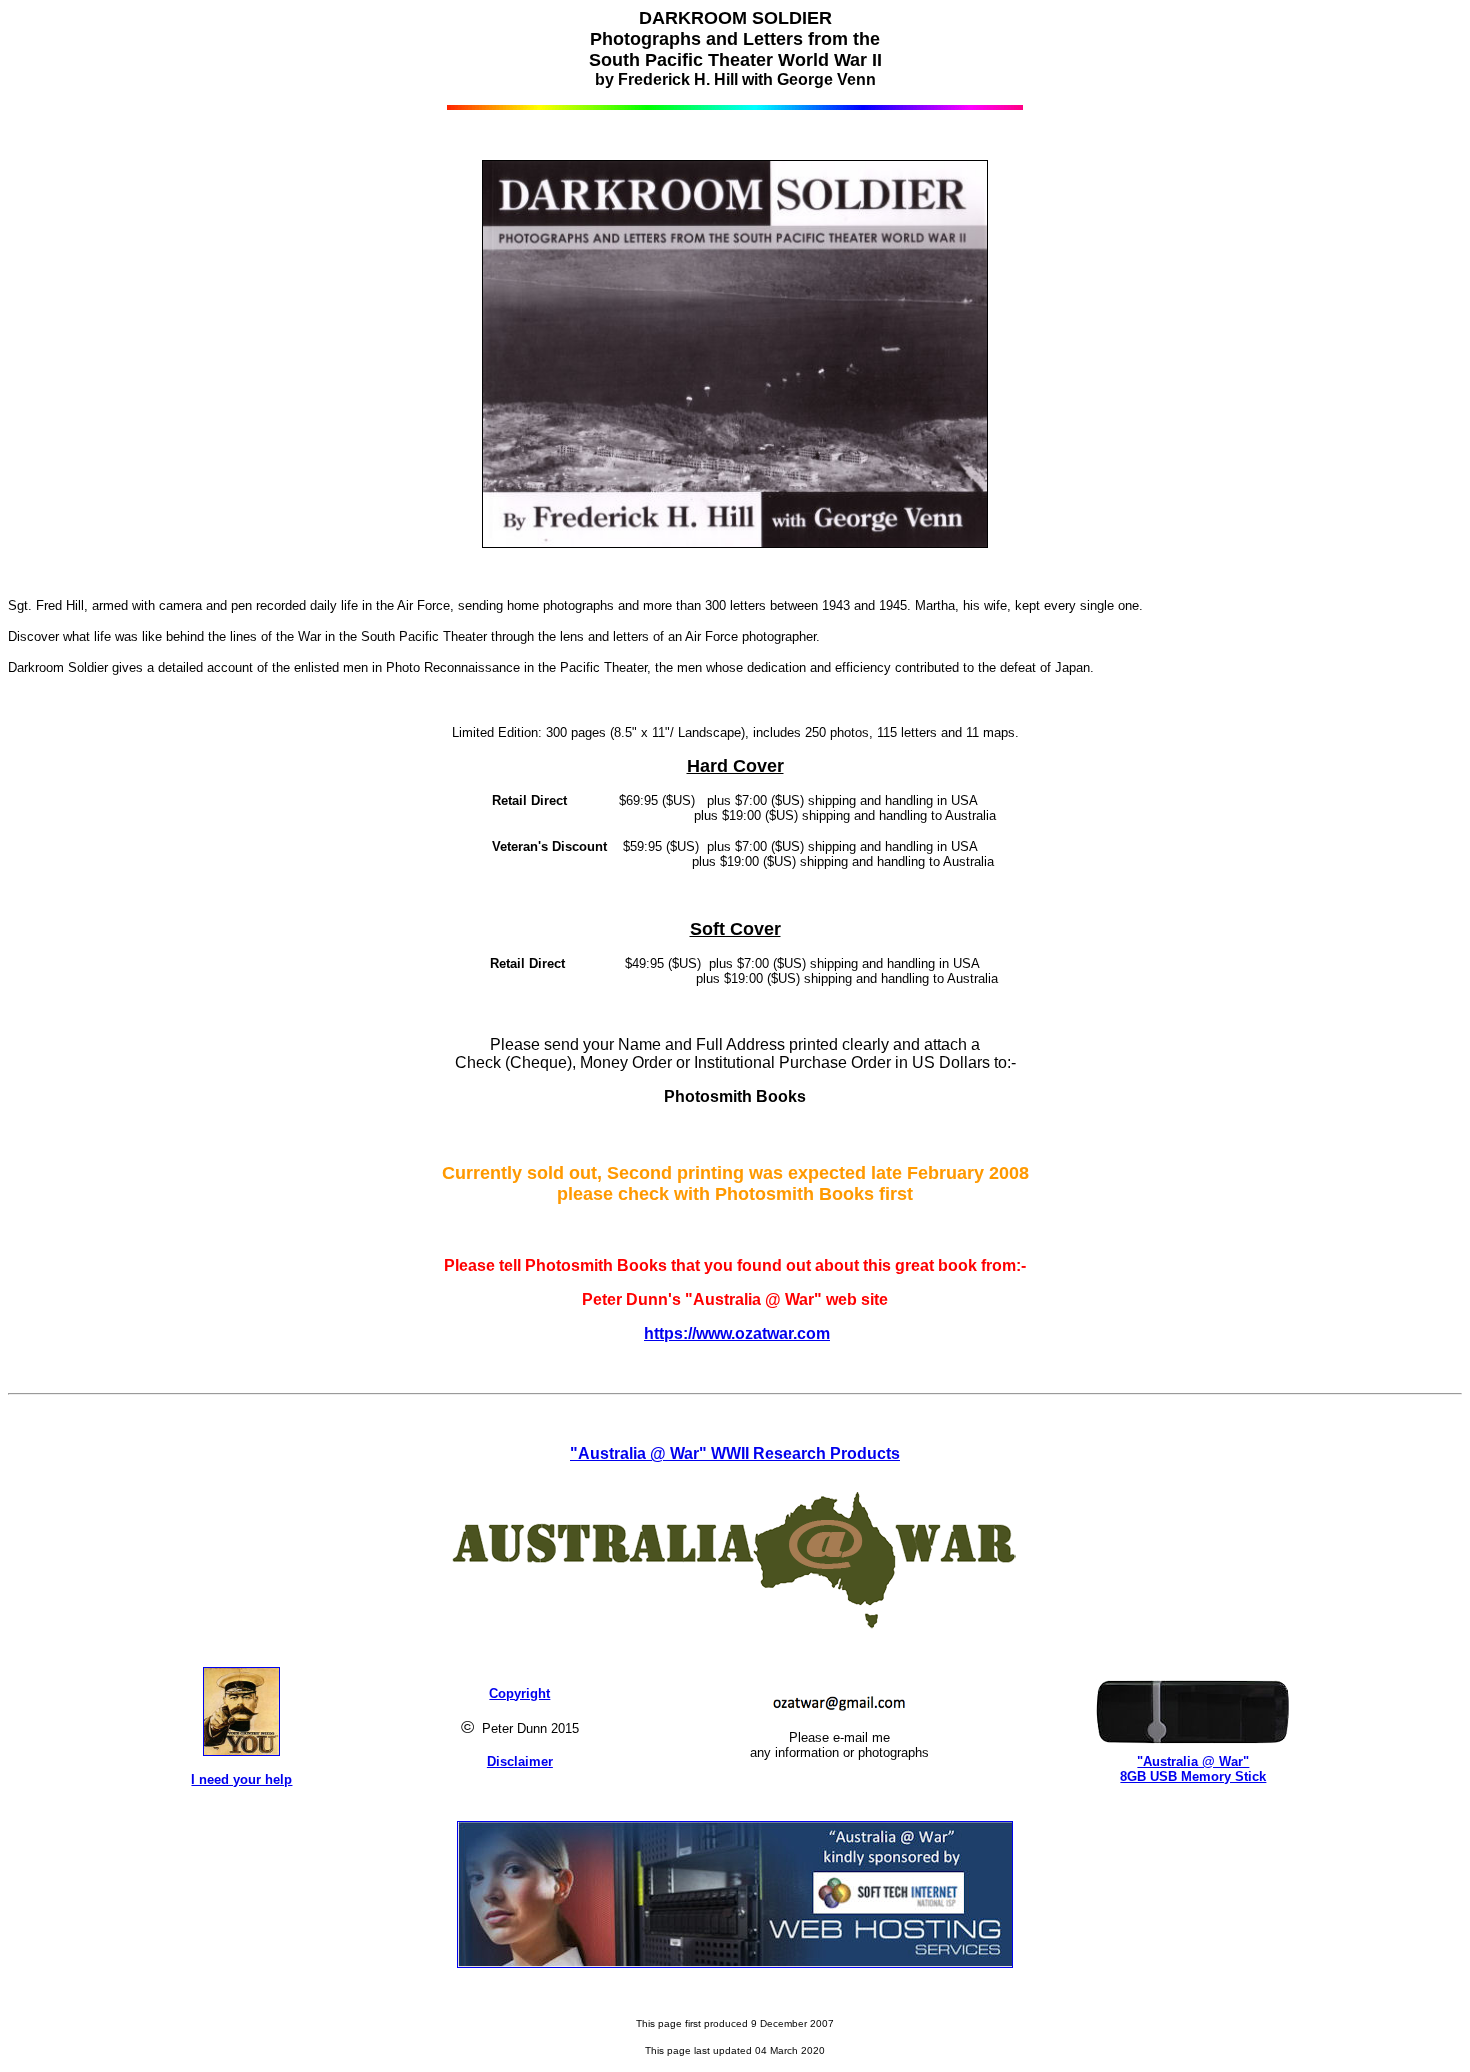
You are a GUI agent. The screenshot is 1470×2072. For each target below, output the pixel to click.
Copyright (519, 1693)
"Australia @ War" (1193, 1761)
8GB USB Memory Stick (1193, 1776)
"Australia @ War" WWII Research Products (735, 1453)
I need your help (241, 1779)
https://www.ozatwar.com (737, 1333)
